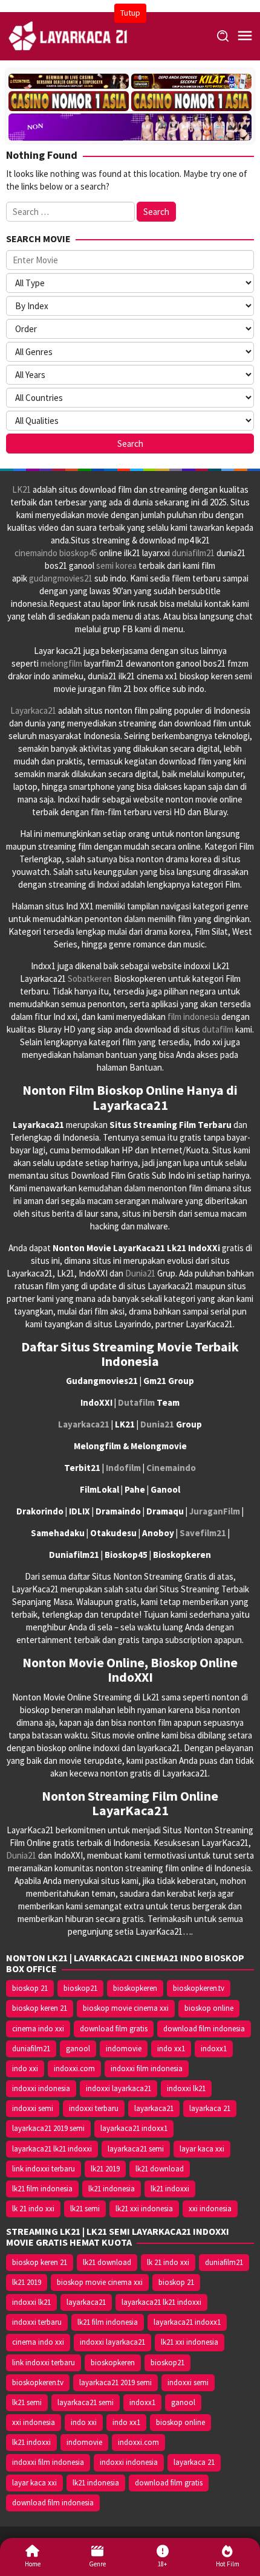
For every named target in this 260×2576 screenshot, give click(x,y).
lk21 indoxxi (170, 2189)
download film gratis (114, 2029)
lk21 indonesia (112, 2189)
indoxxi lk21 (186, 2088)
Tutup (130, 13)
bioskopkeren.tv (199, 1988)
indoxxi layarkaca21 (119, 2088)
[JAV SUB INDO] (130, 125)
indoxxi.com (74, 2068)
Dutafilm (136, 1402)
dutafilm (218, 1029)
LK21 (21, 489)
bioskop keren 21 (40, 2008)
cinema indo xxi (38, 2029)
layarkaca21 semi (136, 2149)
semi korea (116, 566)
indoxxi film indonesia (147, 2068)
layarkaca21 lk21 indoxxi (52, 2149)
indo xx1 (171, 2049)
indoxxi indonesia (41, 2088)
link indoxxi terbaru (44, 2169)
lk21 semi (85, 2209)
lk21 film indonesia (42, 2189)
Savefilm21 (203, 1533)
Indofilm (123, 1468)
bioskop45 (78, 553)
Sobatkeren (90, 979)
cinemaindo (36, 553)
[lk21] (69, 35)
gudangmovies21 (61, 578)
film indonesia (193, 1017)
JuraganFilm (215, 1511)
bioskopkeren (135, 1988)
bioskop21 (80, 1988)
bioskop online (209, 2008)
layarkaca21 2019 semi (48, 2128)
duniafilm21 (193, 553)
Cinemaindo (171, 1468)
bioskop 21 (30, 1988)
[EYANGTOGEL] (69, 81)
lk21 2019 (105, 2169)
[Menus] (245, 36)
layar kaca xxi (202, 2149)
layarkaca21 (154, 2108)
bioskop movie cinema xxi (126, 2008)
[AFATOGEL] (191, 81)
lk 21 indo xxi (33, 2209)
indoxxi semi (33, 2108)
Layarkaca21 (33, 710)
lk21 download (160, 2169)
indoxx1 (214, 2049)
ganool (78, 2049)
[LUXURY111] (69, 101)
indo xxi (25, 2068)
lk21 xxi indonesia (144, 2209)
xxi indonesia (210, 2209)
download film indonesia (204, 2029)
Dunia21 (140, 1273)
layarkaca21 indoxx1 (134, 2128)
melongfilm (61, 663)
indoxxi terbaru (94, 2108)
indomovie (124, 2049)
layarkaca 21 (210, 2108)
